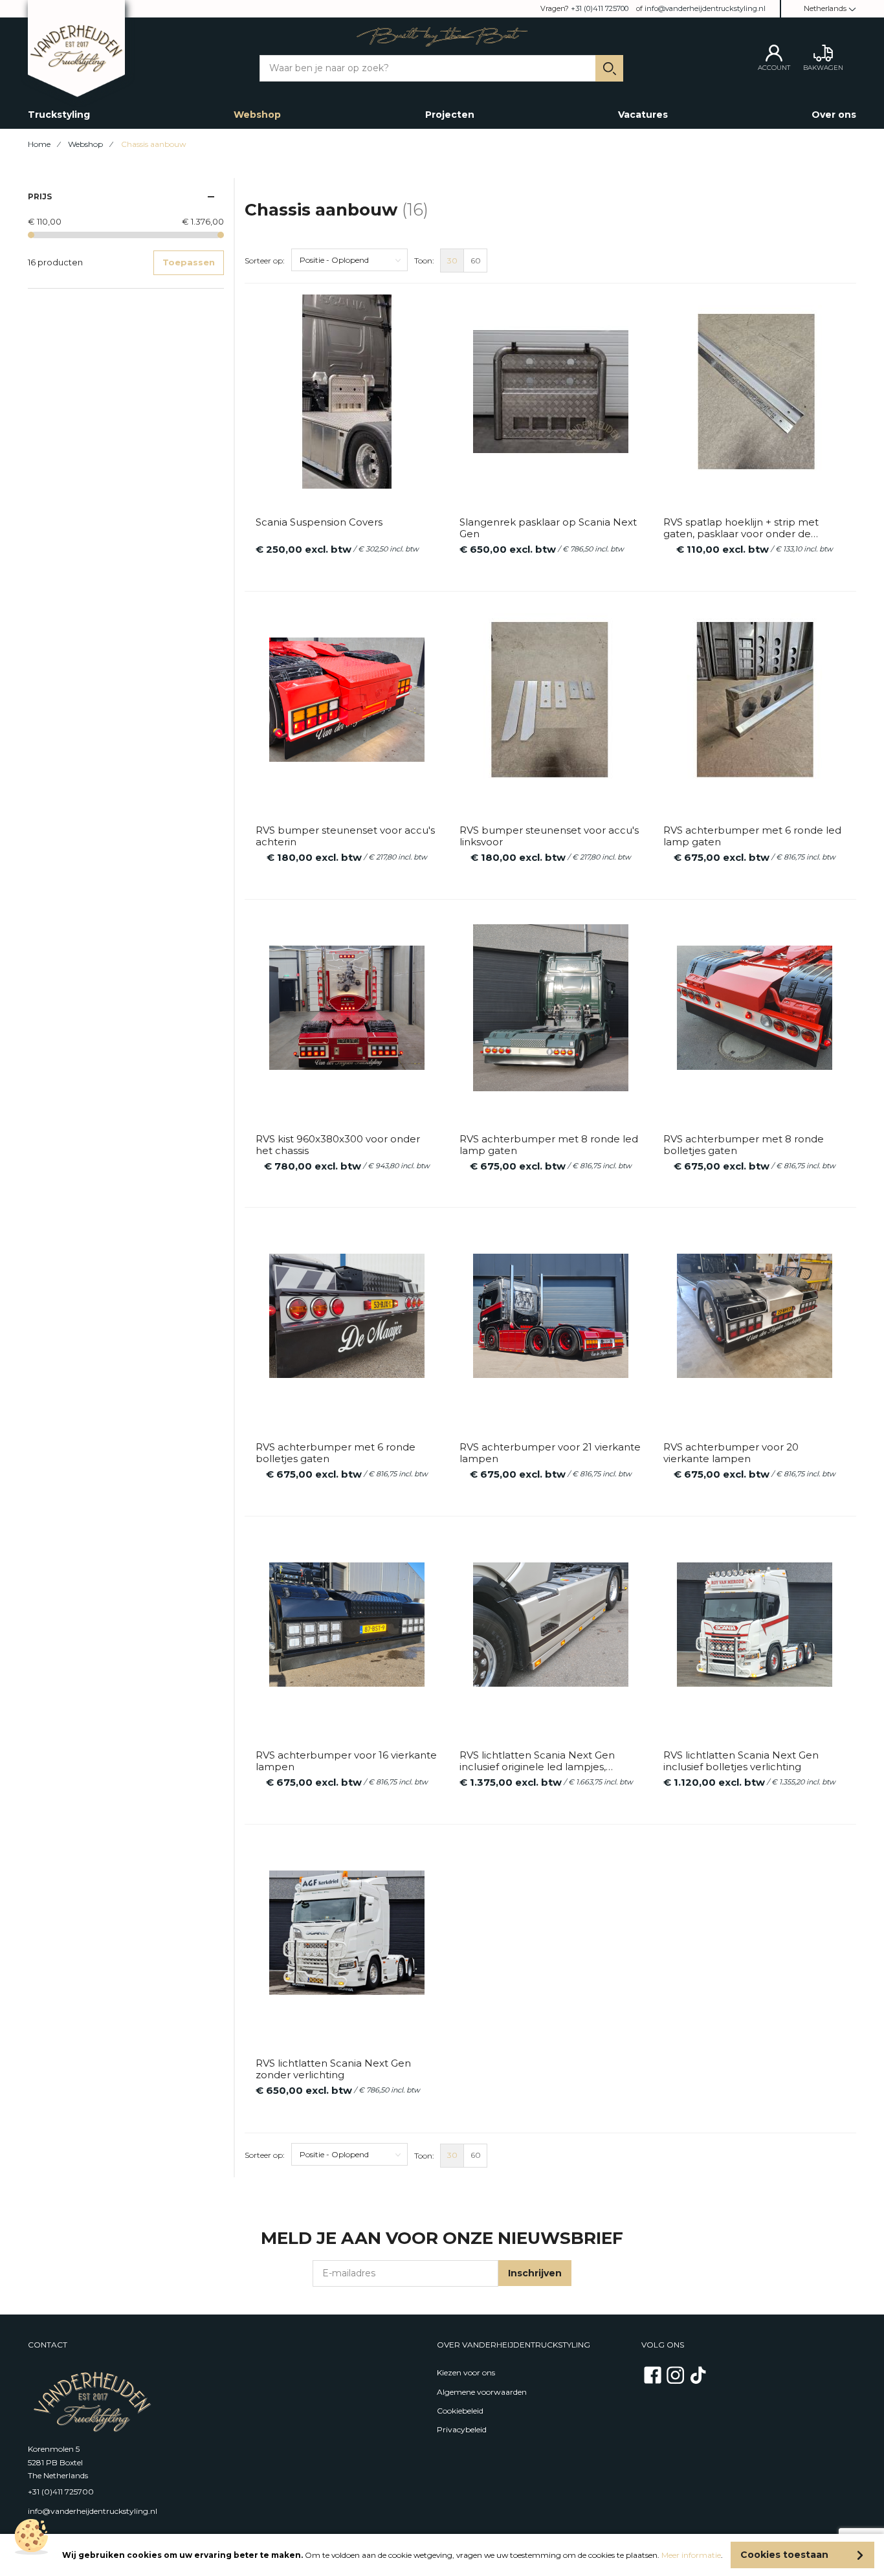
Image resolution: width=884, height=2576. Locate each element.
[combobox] (442, 68)
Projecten (450, 115)
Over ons (834, 115)
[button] (823, 9)
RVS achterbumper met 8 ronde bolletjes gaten (744, 1145)
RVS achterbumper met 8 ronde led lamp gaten (549, 1145)
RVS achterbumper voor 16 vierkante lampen (346, 1761)
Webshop (257, 115)
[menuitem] (452, 261)
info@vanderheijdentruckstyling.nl (705, 8)
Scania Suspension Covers (319, 522)
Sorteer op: (265, 261)
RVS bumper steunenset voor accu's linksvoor (549, 836)
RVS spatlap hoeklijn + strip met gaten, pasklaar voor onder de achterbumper (741, 528)
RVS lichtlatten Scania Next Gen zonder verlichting (333, 2069)
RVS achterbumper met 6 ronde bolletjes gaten (336, 1453)
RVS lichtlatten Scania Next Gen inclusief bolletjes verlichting (741, 1761)
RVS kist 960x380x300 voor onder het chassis (338, 1145)
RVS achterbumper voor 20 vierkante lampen (731, 1453)
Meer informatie (691, 2555)
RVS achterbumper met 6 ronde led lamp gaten (752, 836)
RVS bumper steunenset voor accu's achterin (345, 836)
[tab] (126, 196)
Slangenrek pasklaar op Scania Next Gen (548, 528)
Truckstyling (59, 115)
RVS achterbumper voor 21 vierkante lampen (550, 1453)
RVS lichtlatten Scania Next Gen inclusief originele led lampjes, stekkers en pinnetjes (537, 1761)
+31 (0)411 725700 (600, 8)
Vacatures (643, 115)
